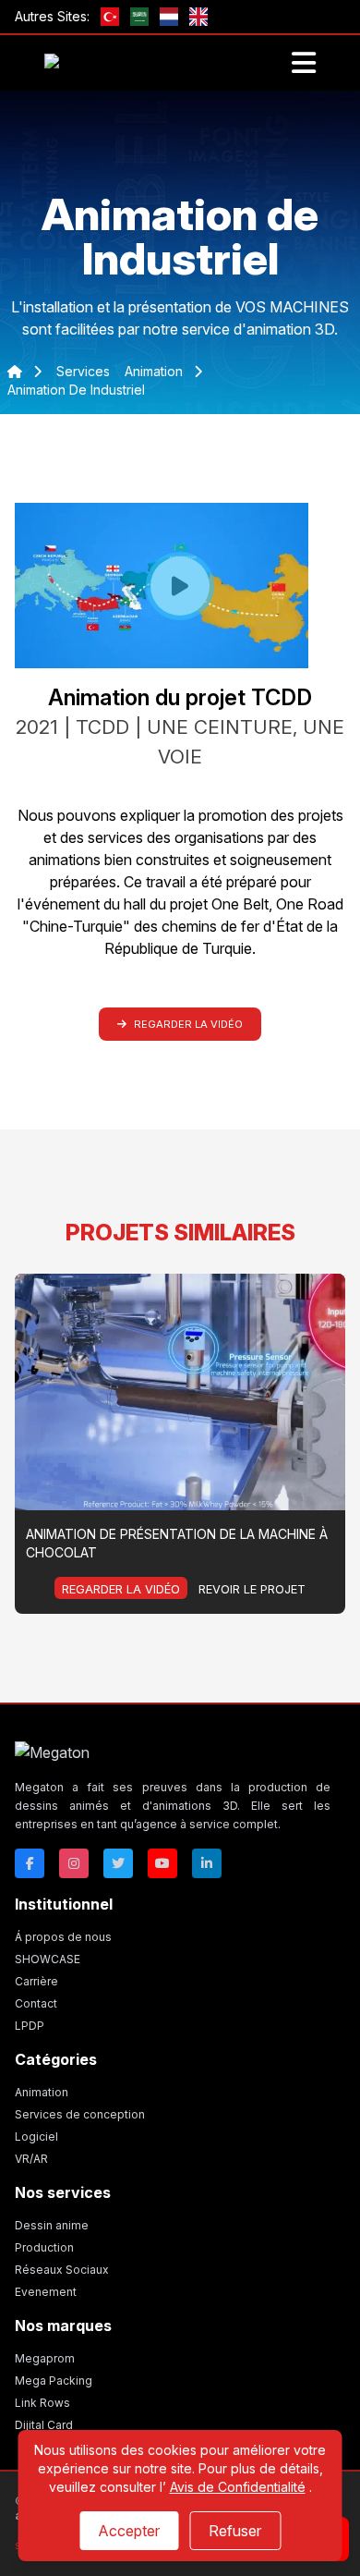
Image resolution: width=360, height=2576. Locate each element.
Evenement (46, 2292)
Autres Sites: (52, 16)
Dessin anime (52, 2225)
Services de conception (80, 2114)
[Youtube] (162, 1863)
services (83, 371)
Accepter (129, 2531)
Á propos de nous (63, 1937)
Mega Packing (54, 2381)
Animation (42, 2092)
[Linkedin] (207, 1863)
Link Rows (42, 2403)
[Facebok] (30, 1863)
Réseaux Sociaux (62, 2270)
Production (44, 2247)
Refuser (235, 2531)
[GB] (198, 17)
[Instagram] (74, 1863)
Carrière (36, 1981)
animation (156, 371)
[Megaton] (173, 1752)
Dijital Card (44, 2425)
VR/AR (31, 2159)
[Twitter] (118, 1863)
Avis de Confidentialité (238, 2487)
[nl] (169, 17)
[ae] (139, 17)
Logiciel (36, 2136)
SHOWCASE (48, 1959)
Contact (36, 2003)
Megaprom (45, 2358)
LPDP (30, 2026)
